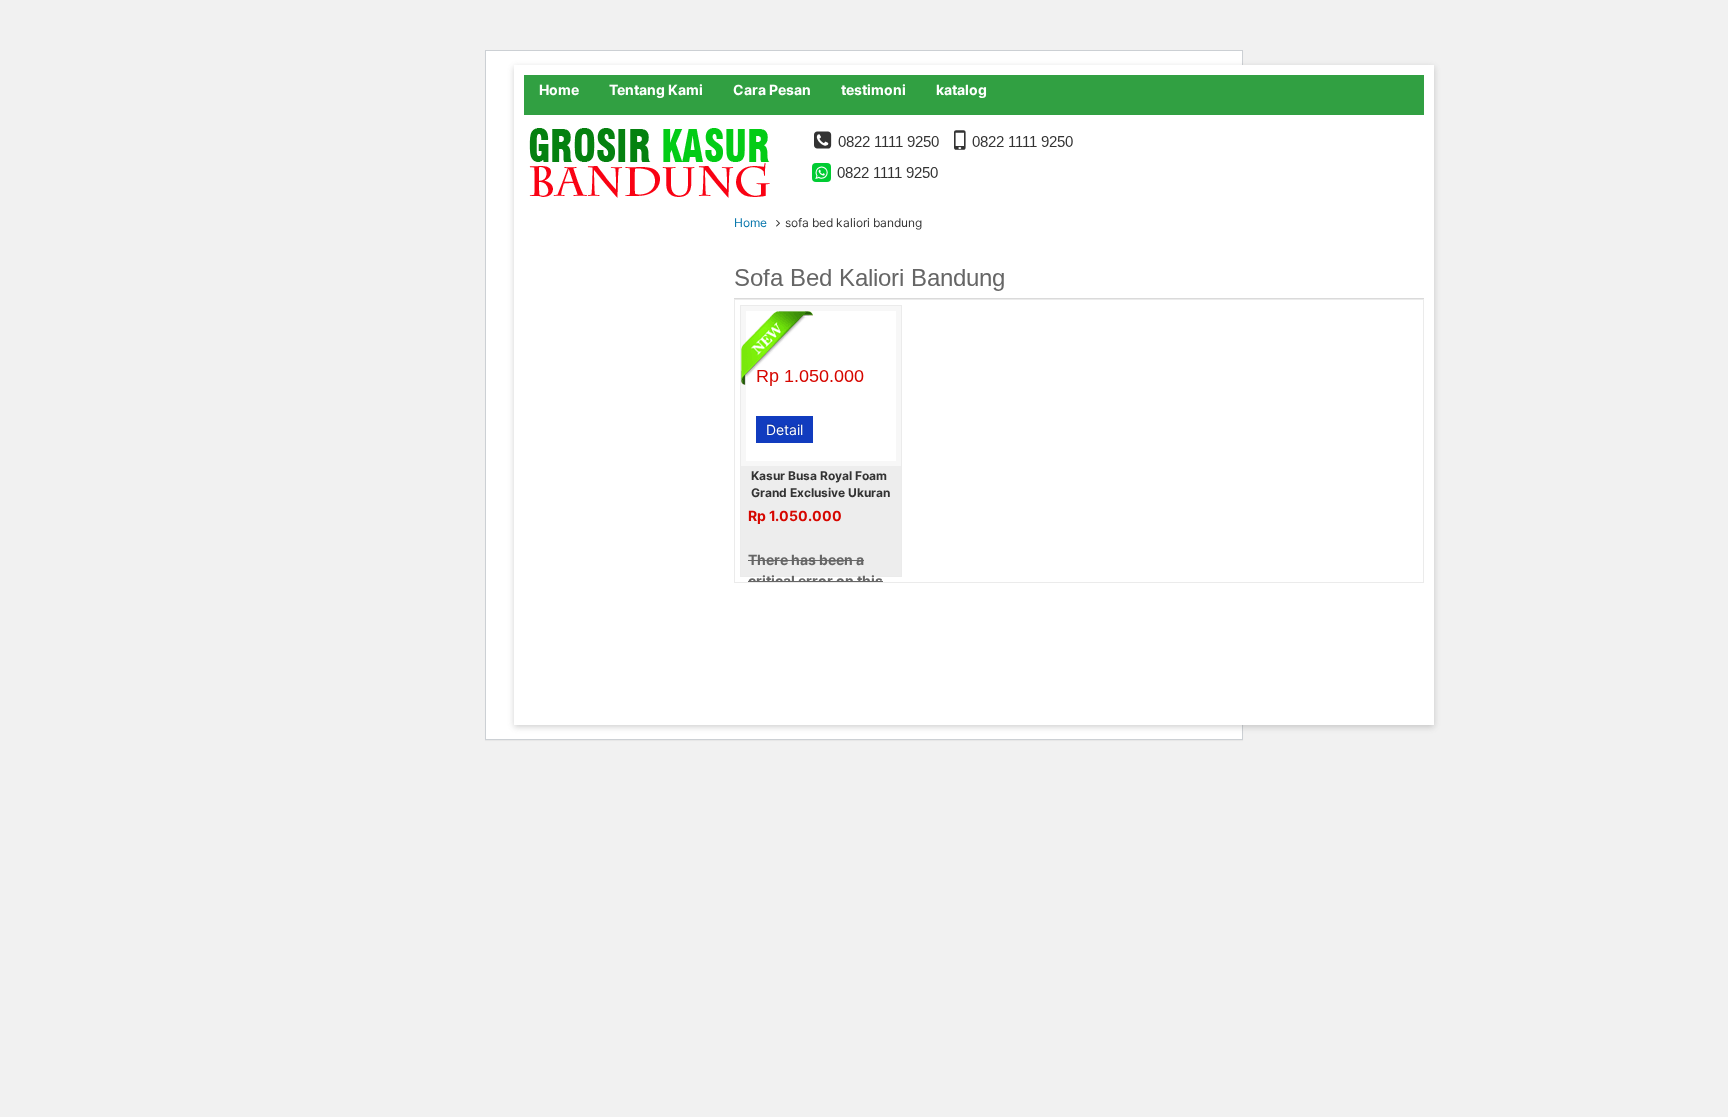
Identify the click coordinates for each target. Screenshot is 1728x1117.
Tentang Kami (656, 89)
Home (559, 89)
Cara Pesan (772, 89)
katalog (961, 89)
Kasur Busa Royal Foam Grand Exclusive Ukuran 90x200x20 (820, 492)
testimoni (873, 89)
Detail (784, 429)
